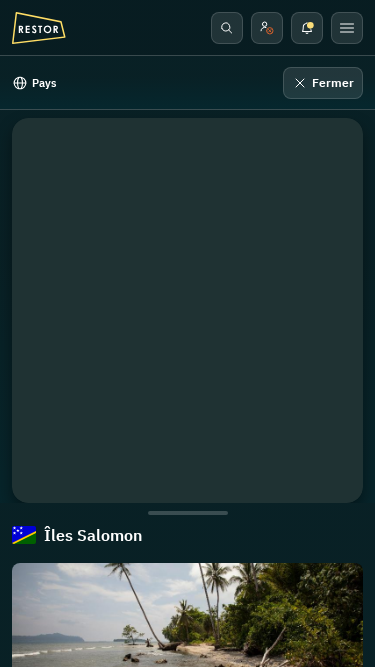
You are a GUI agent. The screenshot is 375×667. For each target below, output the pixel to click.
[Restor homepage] (39, 28)
